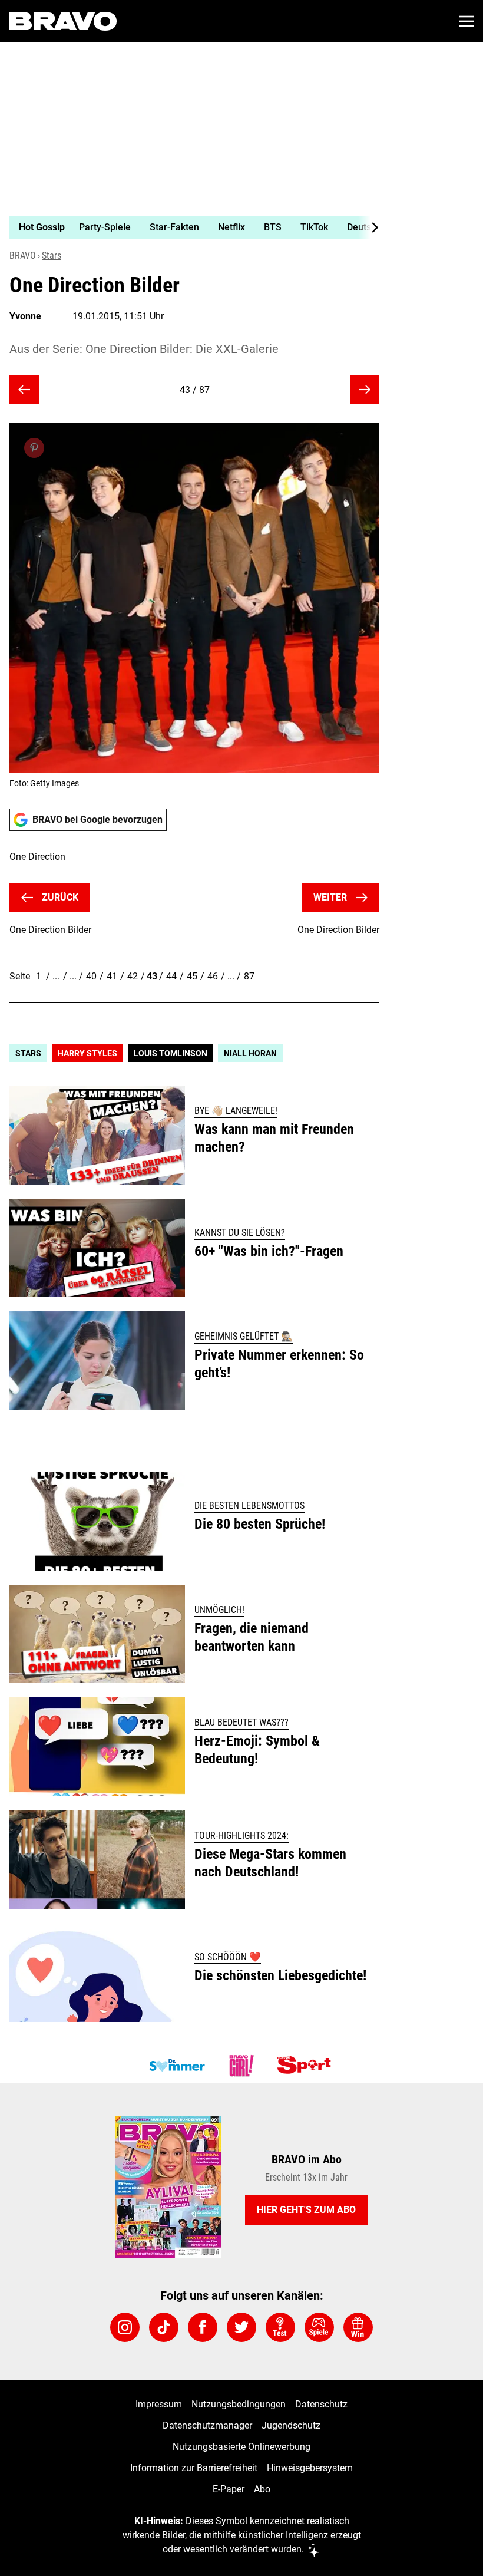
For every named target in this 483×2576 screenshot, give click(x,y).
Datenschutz (321, 2404)
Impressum (159, 2404)
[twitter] (241, 2327)
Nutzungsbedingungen (239, 2404)
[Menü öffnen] (467, 21)
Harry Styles (87, 1053)
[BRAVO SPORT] (306, 2066)
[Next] (369, 227)
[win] (358, 2327)
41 (112, 976)
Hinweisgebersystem (310, 2468)
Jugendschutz (291, 2425)
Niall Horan (250, 1053)
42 (133, 976)
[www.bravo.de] (63, 21)
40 (91, 976)
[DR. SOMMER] (177, 2066)
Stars (52, 255)
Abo (262, 2489)
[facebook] (203, 2327)
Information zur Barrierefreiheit (194, 2468)
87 (249, 976)
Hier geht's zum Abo (306, 2210)
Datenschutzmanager (207, 2425)
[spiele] (319, 2327)
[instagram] (125, 2327)
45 (192, 976)
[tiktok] (164, 2327)
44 (171, 976)
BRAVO (23, 255)
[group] (190, 227)
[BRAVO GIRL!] (241, 2066)
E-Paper (229, 2489)
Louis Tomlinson (171, 1053)
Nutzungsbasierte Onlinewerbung (241, 2447)
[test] (280, 2327)
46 (213, 976)
